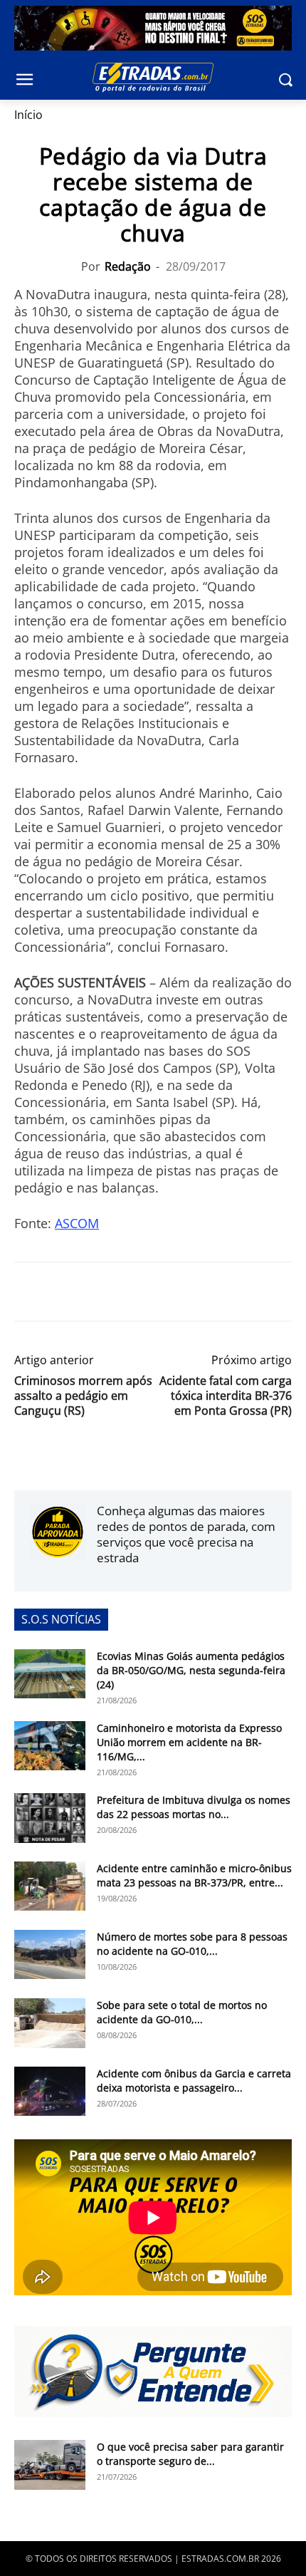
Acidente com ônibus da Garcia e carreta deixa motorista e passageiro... (194, 2081)
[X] (61, 1292)
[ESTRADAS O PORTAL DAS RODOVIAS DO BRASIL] (153, 77)
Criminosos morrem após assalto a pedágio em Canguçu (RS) (83, 1396)
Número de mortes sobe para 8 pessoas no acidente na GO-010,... (192, 1944)
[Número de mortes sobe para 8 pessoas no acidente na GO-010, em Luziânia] (50, 1954)
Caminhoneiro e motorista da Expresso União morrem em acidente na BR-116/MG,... (189, 1742)
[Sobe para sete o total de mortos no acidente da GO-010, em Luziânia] (50, 2023)
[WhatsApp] (94, 1292)
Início (28, 115)
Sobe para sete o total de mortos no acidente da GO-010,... (182, 2012)
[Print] (159, 1292)
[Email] (127, 1292)
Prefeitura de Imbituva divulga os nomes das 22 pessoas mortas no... (194, 1807)
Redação (128, 266)
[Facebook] (28, 1292)
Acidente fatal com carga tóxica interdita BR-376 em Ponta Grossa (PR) (226, 1396)
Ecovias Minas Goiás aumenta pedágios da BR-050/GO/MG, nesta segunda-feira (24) (191, 1670)
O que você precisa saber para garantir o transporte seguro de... (190, 2454)
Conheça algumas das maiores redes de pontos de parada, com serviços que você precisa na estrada (186, 1534)
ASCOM (77, 1223)
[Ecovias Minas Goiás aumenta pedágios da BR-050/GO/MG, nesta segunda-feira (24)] (50, 1674)
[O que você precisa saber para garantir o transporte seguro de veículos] (50, 2465)
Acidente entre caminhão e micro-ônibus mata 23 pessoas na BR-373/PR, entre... (194, 1875)
